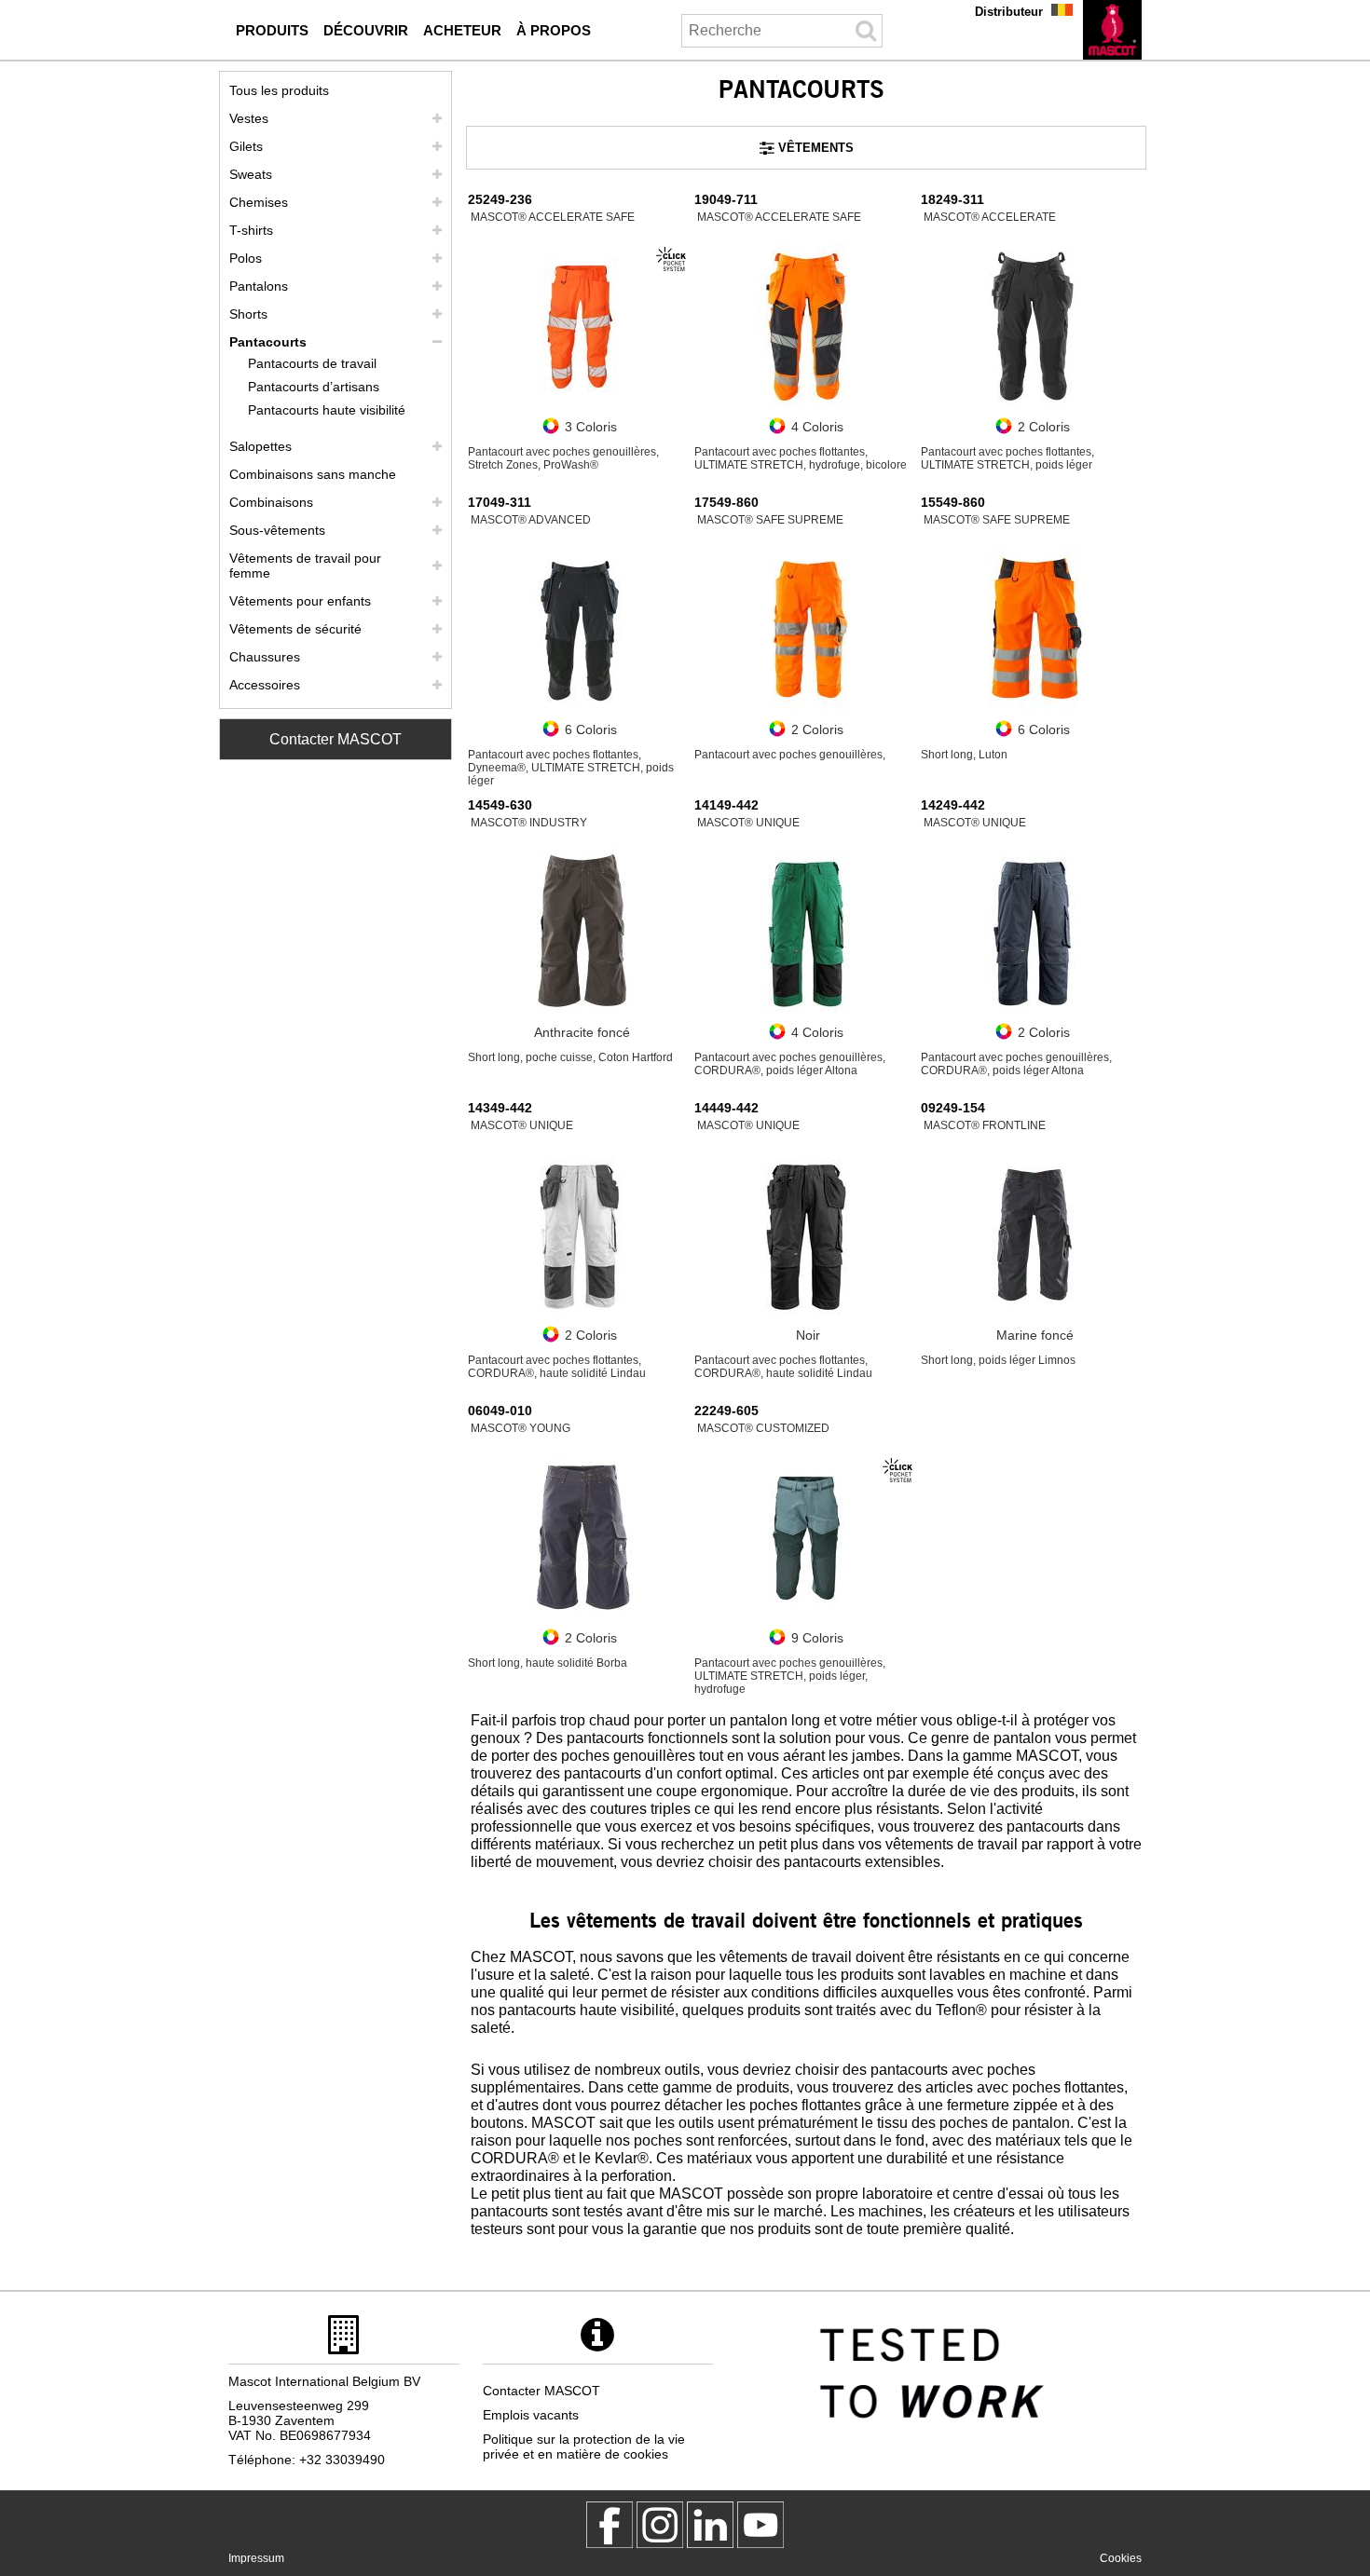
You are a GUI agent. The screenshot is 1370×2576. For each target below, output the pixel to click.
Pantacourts (268, 342)
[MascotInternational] (760, 2525)
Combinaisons (271, 502)
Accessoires (265, 685)
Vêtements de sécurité (295, 629)
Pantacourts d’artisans (314, 387)
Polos (246, 258)
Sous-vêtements (277, 530)
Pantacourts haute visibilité (327, 410)
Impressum (256, 2558)
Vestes (249, 118)
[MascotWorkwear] (610, 2525)
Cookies (1121, 2558)
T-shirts (251, 230)
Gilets (246, 146)
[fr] (1112, 30)
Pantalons (259, 286)
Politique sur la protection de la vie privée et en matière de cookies (584, 2447)
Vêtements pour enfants (300, 601)
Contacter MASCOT (336, 739)
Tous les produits (279, 90)
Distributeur (1009, 12)
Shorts (248, 314)
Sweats (251, 174)
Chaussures (265, 657)
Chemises (259, 202)
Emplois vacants (531, 2415)
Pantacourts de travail (312, 363)
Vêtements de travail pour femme (305, 566)
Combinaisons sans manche (313, 474)
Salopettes (260, 446)
